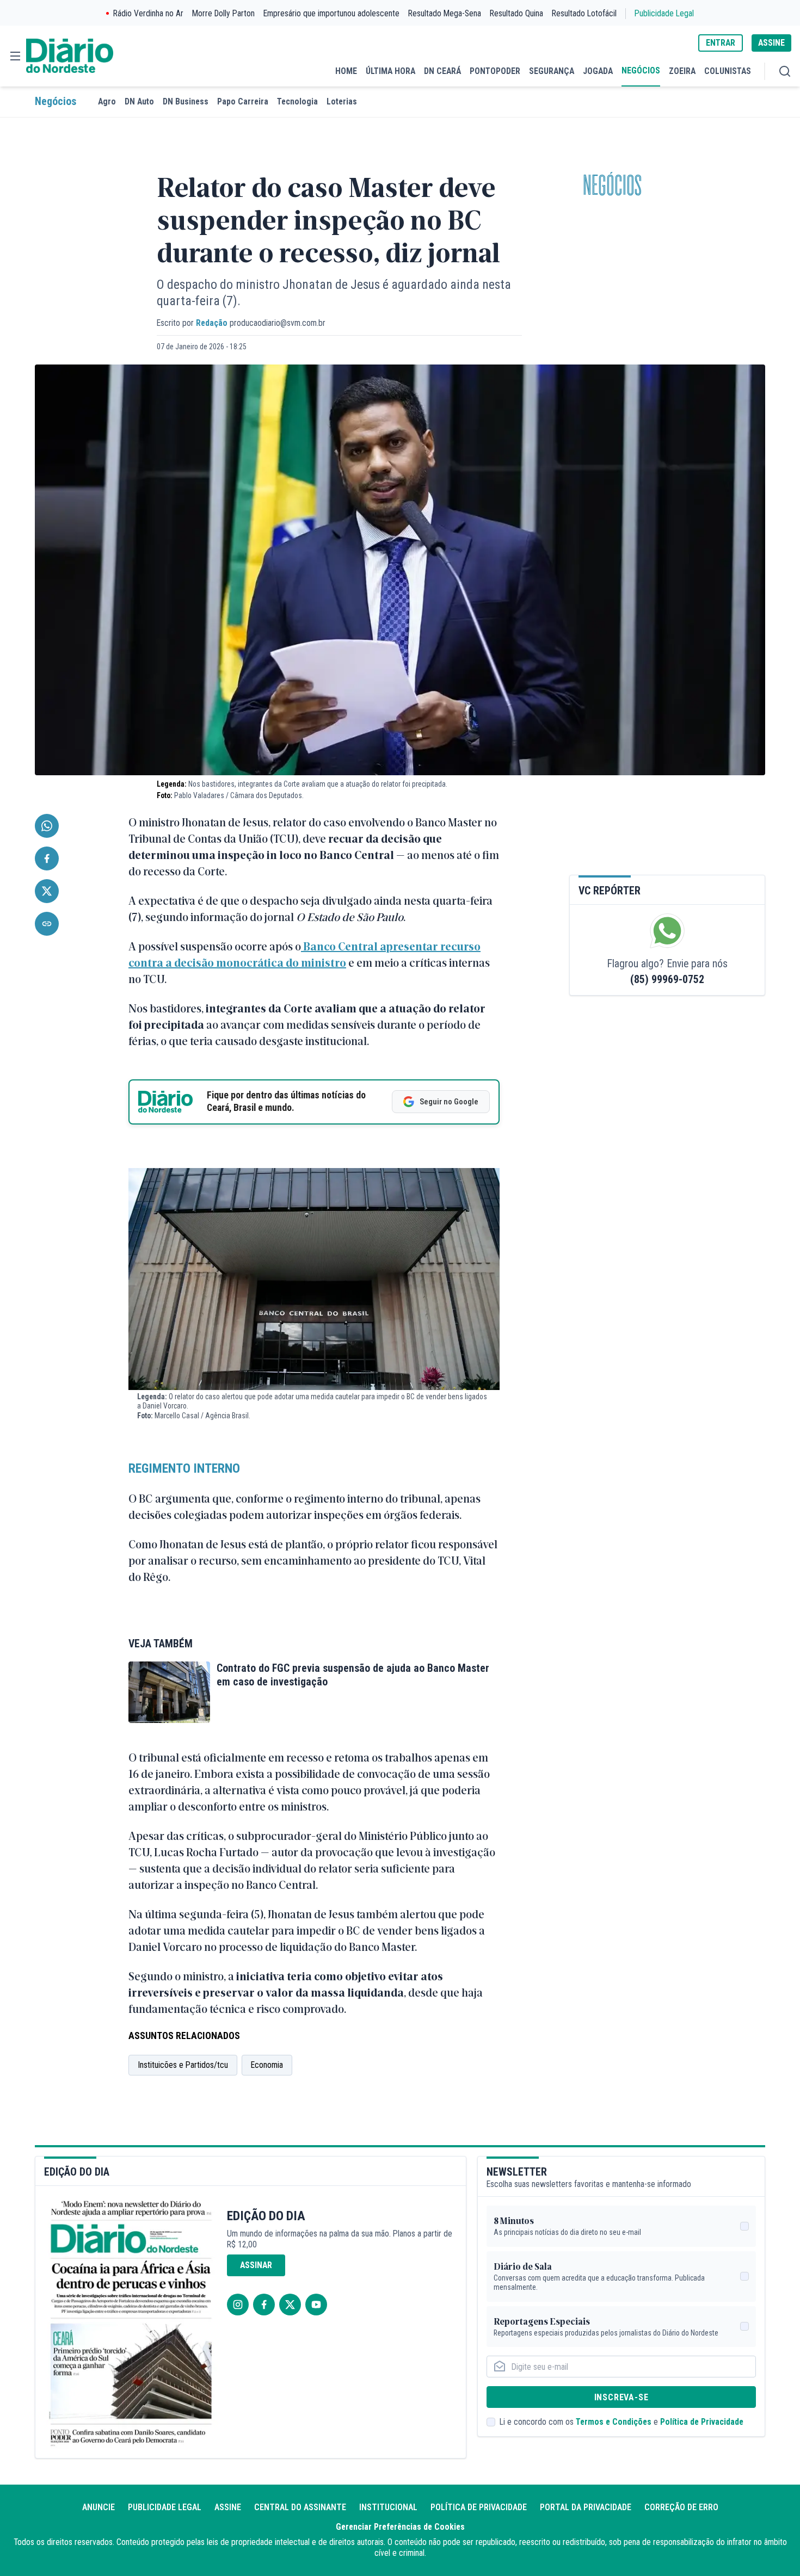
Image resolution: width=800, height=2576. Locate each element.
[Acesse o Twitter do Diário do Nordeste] (290, 2305)
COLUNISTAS (728, 71)
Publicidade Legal (664, 13)
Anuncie (99, 2507)
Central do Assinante (300, 2507)
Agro (107, 101)
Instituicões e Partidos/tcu (183, 2065)
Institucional (388, 2507)
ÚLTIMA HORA (390, 71)
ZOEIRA (682, 71)
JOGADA (598, 71)
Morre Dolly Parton (223, 13)
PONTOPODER (495, 71)
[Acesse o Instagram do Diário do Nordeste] (238, 2305)
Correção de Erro (681, 2507)
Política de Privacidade (702, 2422)
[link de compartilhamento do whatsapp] (47, 826)
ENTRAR (721, 43)
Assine (228, 2507)
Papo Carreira (243, 101)
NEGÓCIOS (641, 70)
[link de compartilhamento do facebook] (47, 858)
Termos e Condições (614, 2422)
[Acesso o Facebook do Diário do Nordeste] (264, 2305)
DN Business (186, 101)
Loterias (342, 101)
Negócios (56, 101)
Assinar (256, 2265)
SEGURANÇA (552, 71)
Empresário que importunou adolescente (331, 13)
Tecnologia (297, 101)
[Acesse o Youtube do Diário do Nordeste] (316, 2305)
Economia (267, 2065)
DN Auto (139, 101)
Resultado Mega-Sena (445, 13)
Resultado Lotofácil (584, 13)
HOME (346, 71)
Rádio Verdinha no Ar (148, 13)
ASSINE (771, 43)
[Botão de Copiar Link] (47, 924)
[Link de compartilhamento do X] (47, 891)
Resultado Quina (516, 13)
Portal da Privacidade (586, 2507)
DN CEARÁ (442, 71)
